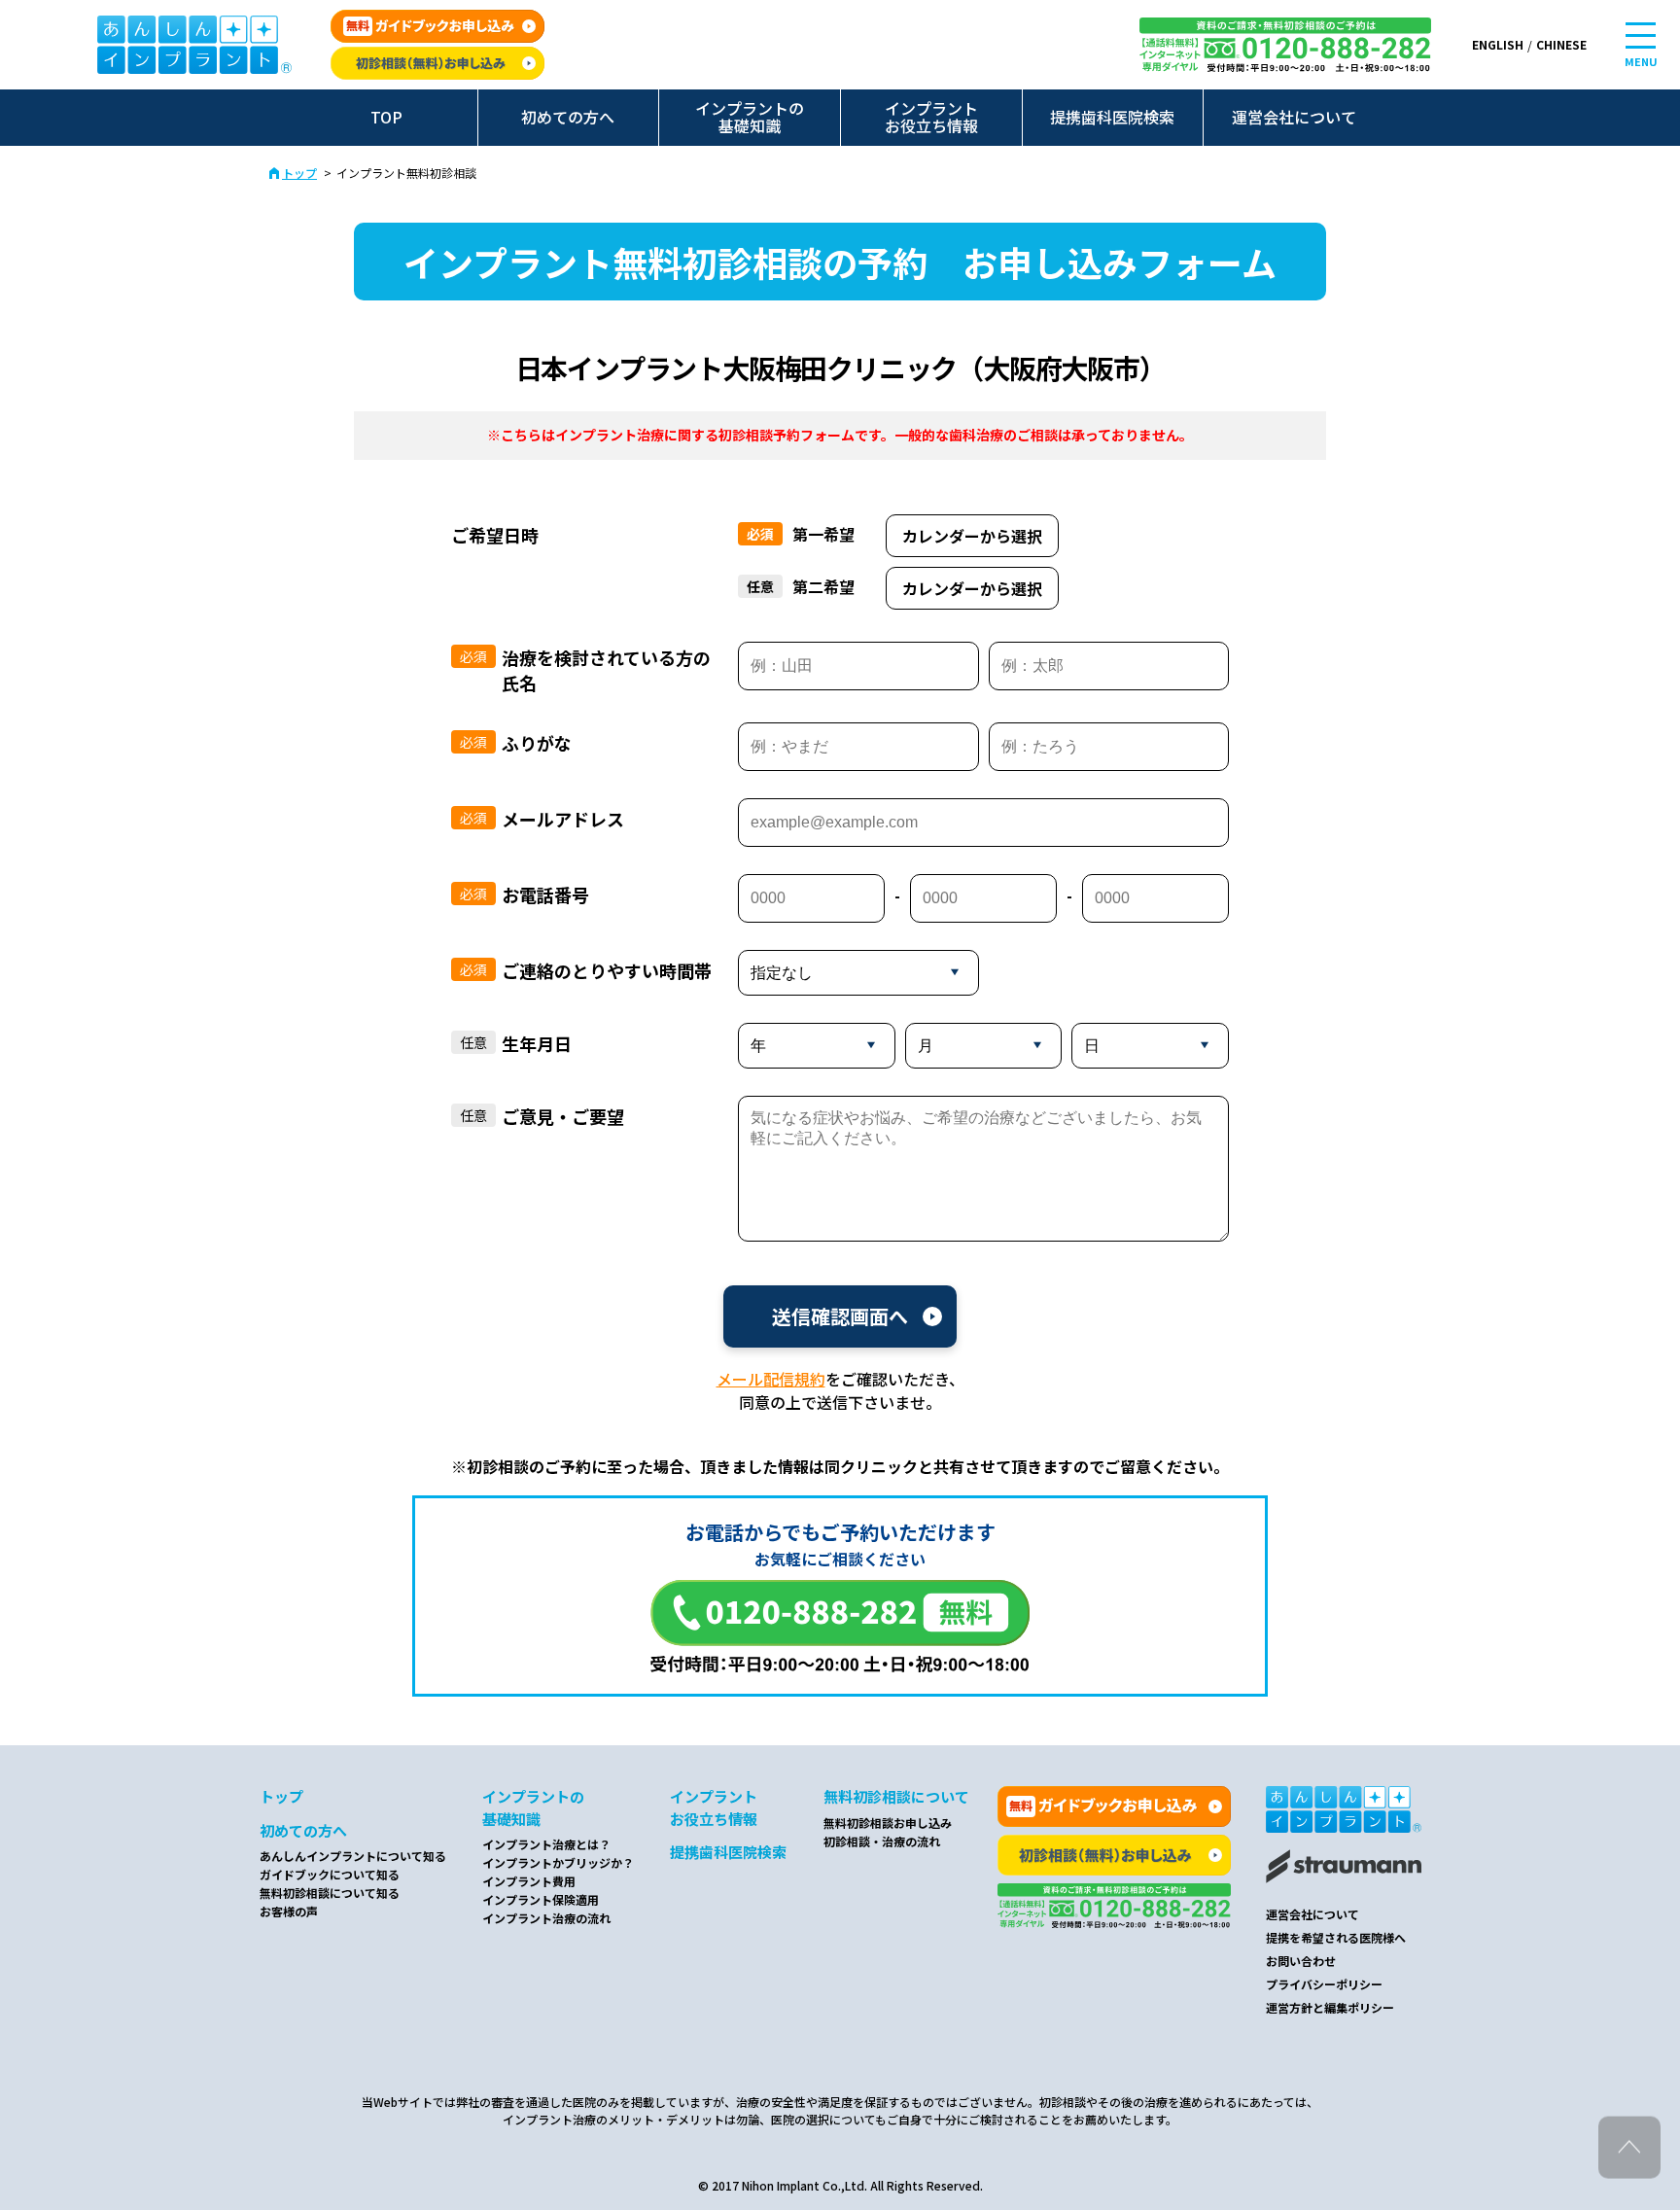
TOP (386, 117)
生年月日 (537, 1043)
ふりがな (537, 743)
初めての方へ (568, 117)
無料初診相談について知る (330, 1893)
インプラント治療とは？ (546, 1844)
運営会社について (1294, 117)
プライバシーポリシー (1324, 1984)
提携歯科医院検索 (1112, 117)
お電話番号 (545, 895)
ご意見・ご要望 (563, 1116)
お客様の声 (289, 1911)
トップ (299, 173)
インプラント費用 (529, 1881)
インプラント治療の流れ (546, 1918)
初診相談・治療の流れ (882, 1841)
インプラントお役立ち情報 (931, 117)
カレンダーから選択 (972, 536)
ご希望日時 (495, 535)
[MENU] (1641, 35)
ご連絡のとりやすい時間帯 (607, 970)
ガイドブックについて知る (330, 1874)
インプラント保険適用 (541, 1899)
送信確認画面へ (840, 1316)
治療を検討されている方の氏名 (606, 670)
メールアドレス (563, 819)
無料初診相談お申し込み (888, 1823)
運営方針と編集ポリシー (1330, 2007)
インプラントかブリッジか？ (558, 1862)
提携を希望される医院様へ (1336, 1937)
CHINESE (1561, 44)
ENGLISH (1498, 44)
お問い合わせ (1301, 1961)
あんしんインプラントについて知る (353, 1856)
